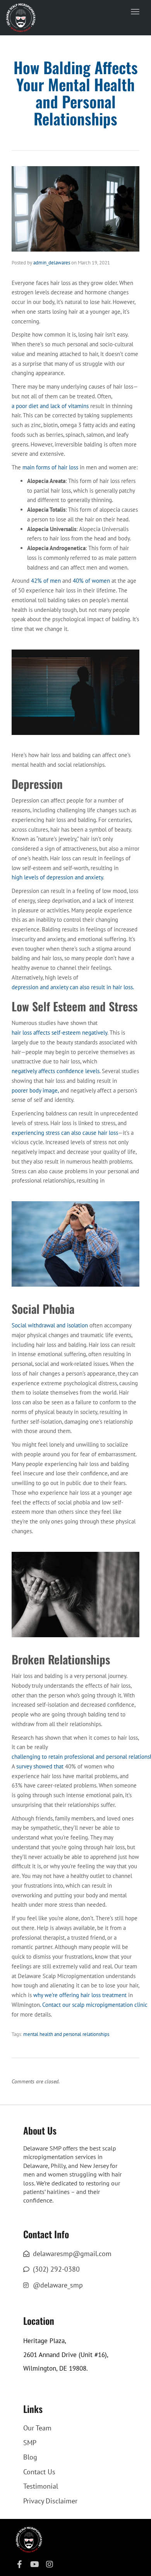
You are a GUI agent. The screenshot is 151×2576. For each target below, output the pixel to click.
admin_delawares (52, 263)
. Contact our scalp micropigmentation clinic (94, 2005)
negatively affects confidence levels (56, 1071)
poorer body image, (35, 1090)
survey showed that (40, 1766)
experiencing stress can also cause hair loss (65, 1133)
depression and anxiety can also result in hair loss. (73, 987)
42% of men (46, 581)
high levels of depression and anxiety (57, 877)
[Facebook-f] (19, 2564)
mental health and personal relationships (66, 2034)
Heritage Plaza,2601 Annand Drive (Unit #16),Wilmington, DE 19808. (66, 2355)
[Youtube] (34, 2564)
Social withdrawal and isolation (50, 1325)
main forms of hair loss (50, 467)
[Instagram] (50, 2564)
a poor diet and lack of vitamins (50, 406)
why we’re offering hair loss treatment (80, 1995)
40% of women (91, 581)
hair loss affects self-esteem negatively (59, 1033)
